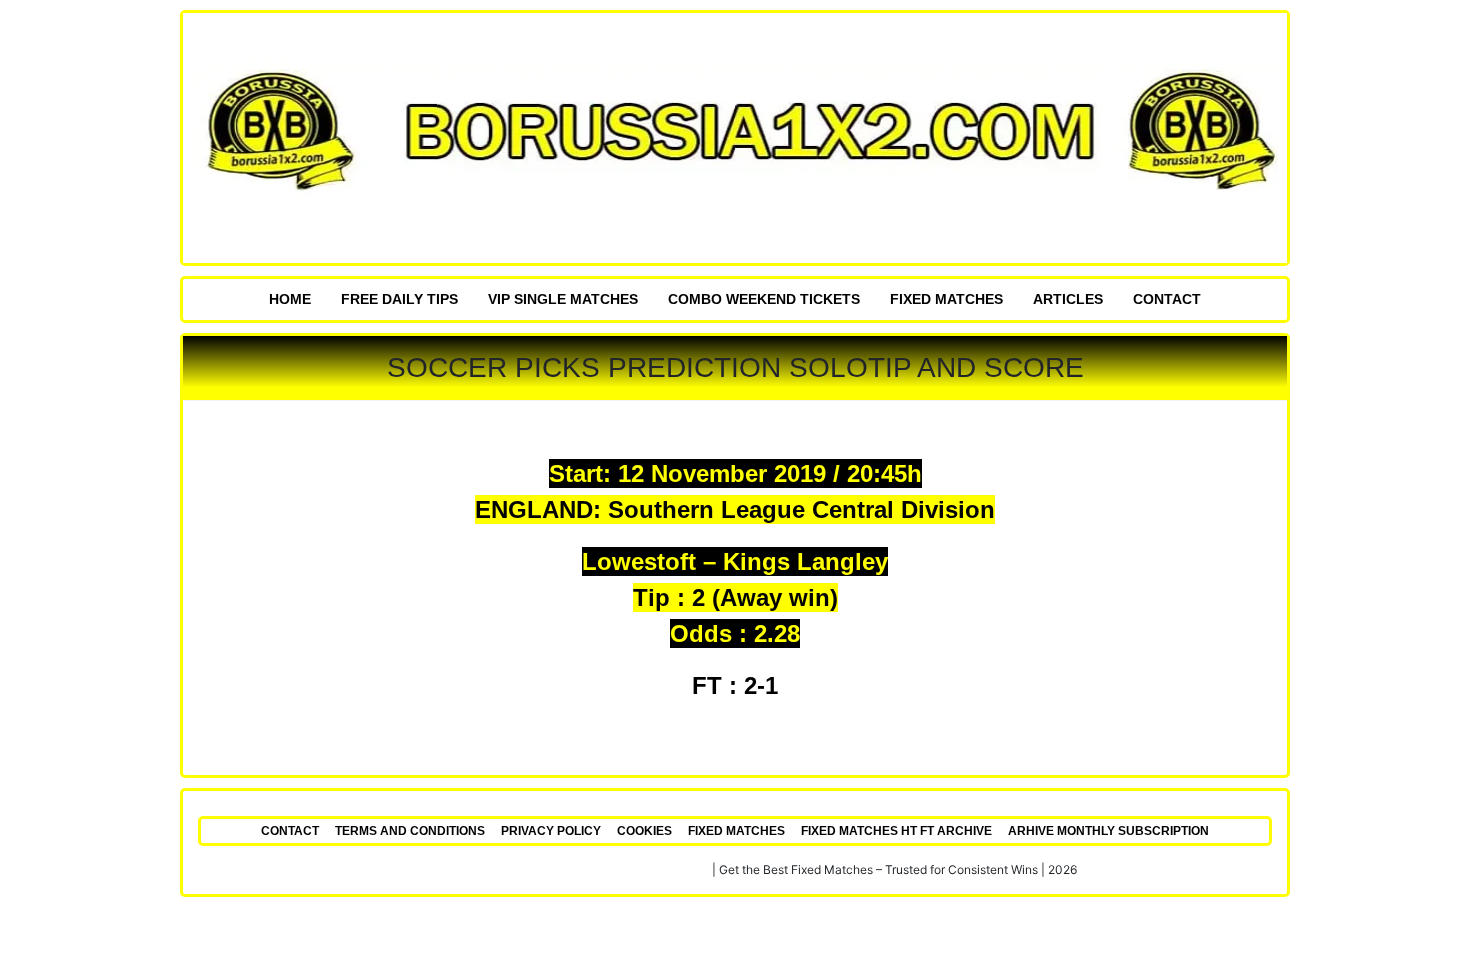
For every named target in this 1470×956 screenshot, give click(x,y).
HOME (290, 299)
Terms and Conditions (410, 831)
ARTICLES (1068, 299)
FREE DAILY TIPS (399, 299)
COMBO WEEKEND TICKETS (764, 299)
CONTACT (1167, 299)
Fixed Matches (946, 299)
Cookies (644, 831)
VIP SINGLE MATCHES (563, 299)
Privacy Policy (551, 831)
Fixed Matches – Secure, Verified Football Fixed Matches (551, 869)
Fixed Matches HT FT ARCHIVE (896, 831)
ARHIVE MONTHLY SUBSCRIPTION (1108, 831)
